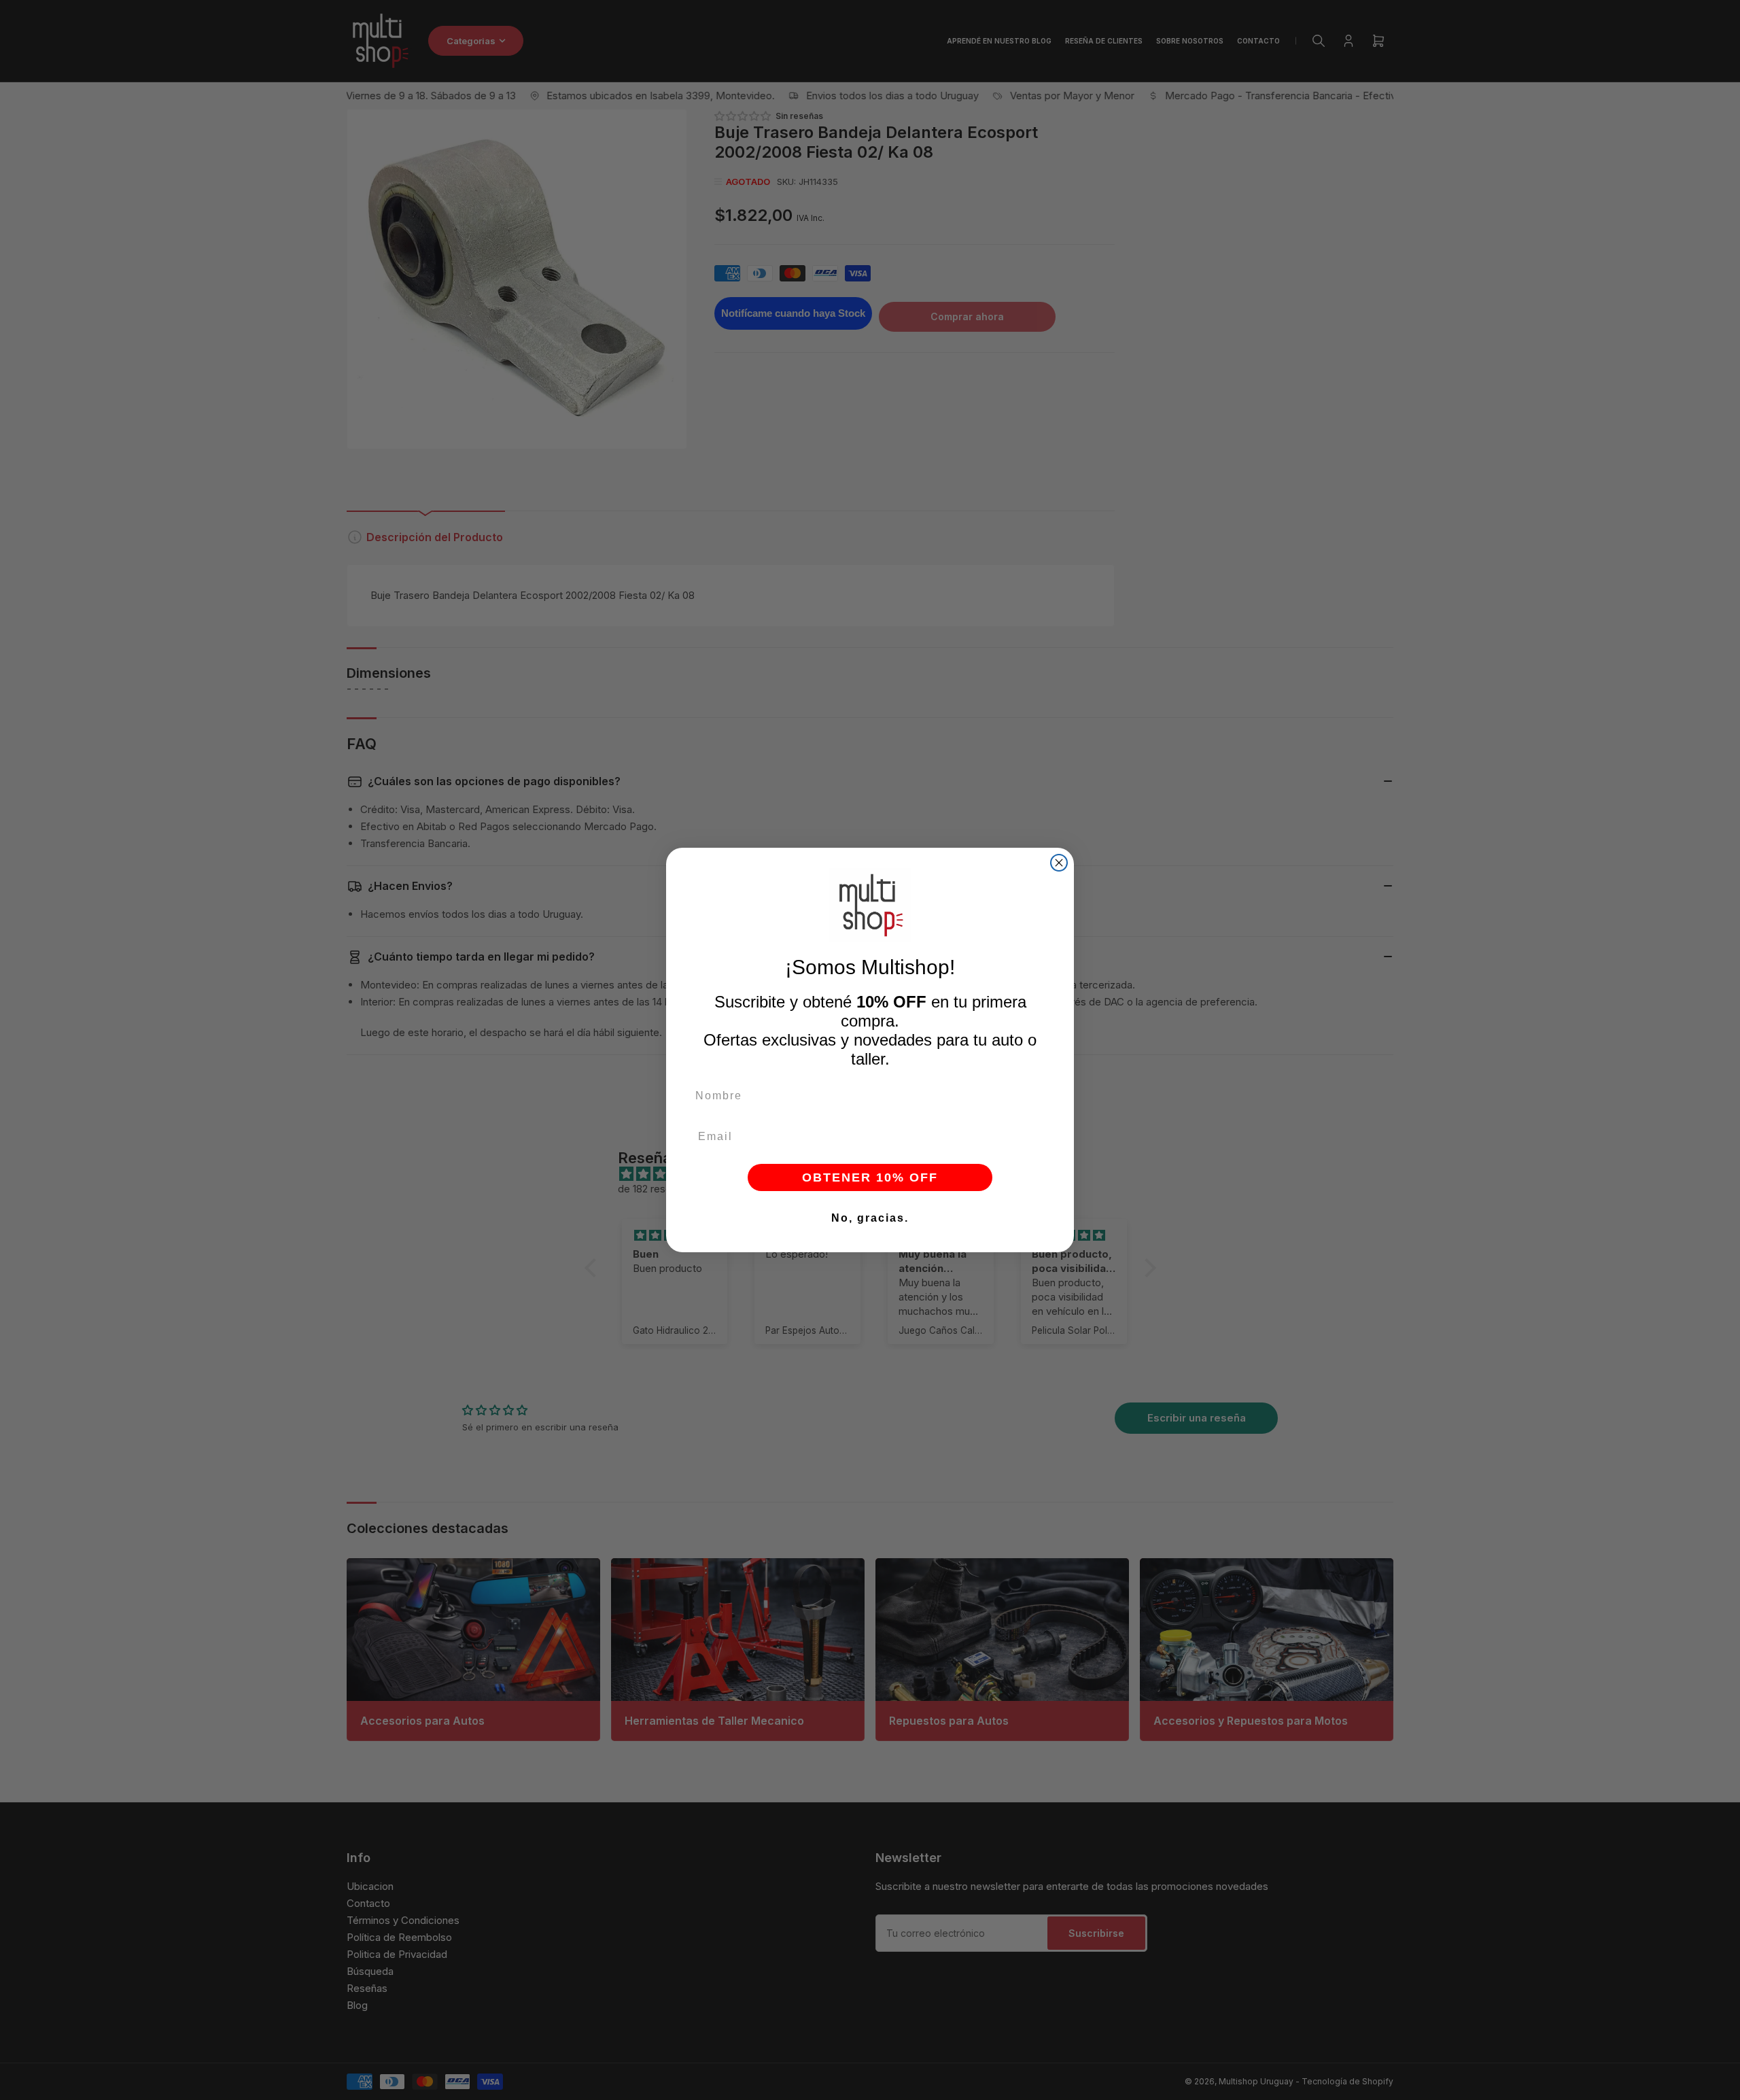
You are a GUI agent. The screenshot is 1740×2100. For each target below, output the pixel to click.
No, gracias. (870, 1218)
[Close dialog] (1059, 863)
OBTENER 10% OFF (870, 1177)
